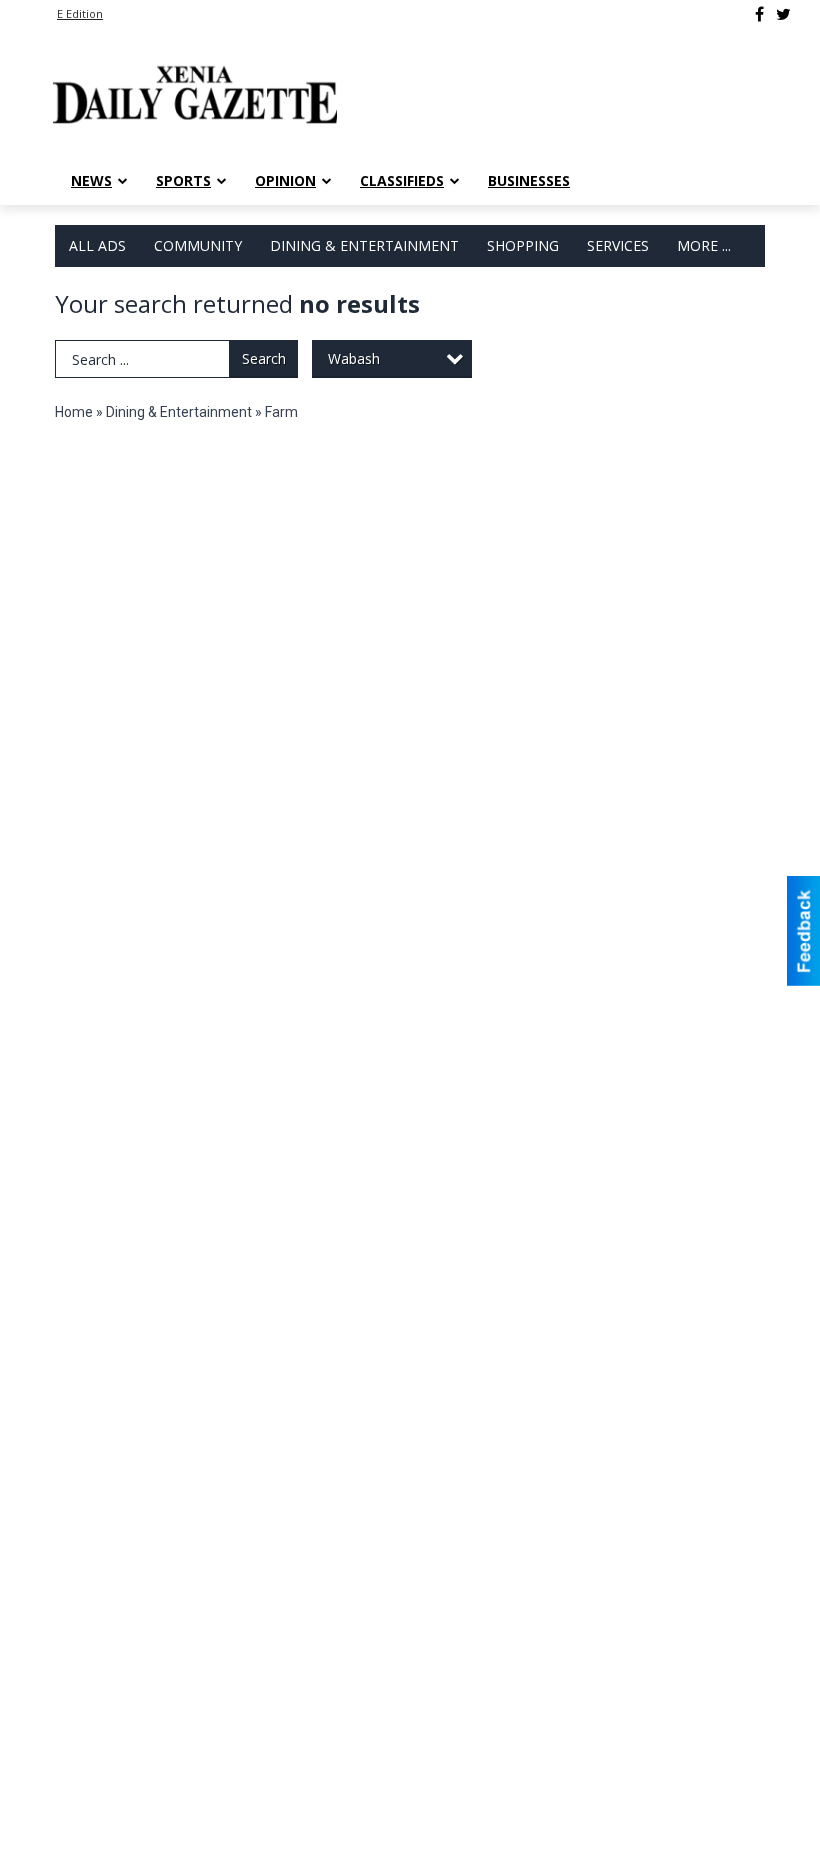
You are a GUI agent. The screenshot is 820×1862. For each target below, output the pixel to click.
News (91, 180)
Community (198, 245)
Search (264, 358)
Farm (281, 412)
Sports (183, 180)
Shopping (523, 245)
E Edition (80, 13)
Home (74, 412)
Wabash (354, 358)
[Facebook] (759, 14)
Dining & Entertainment (364, 245)
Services (618, 245)
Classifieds (402, 180)
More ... (704, 245)
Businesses (529, 180)
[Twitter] (783, 14)
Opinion (285, 180)
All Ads (97, 245)
